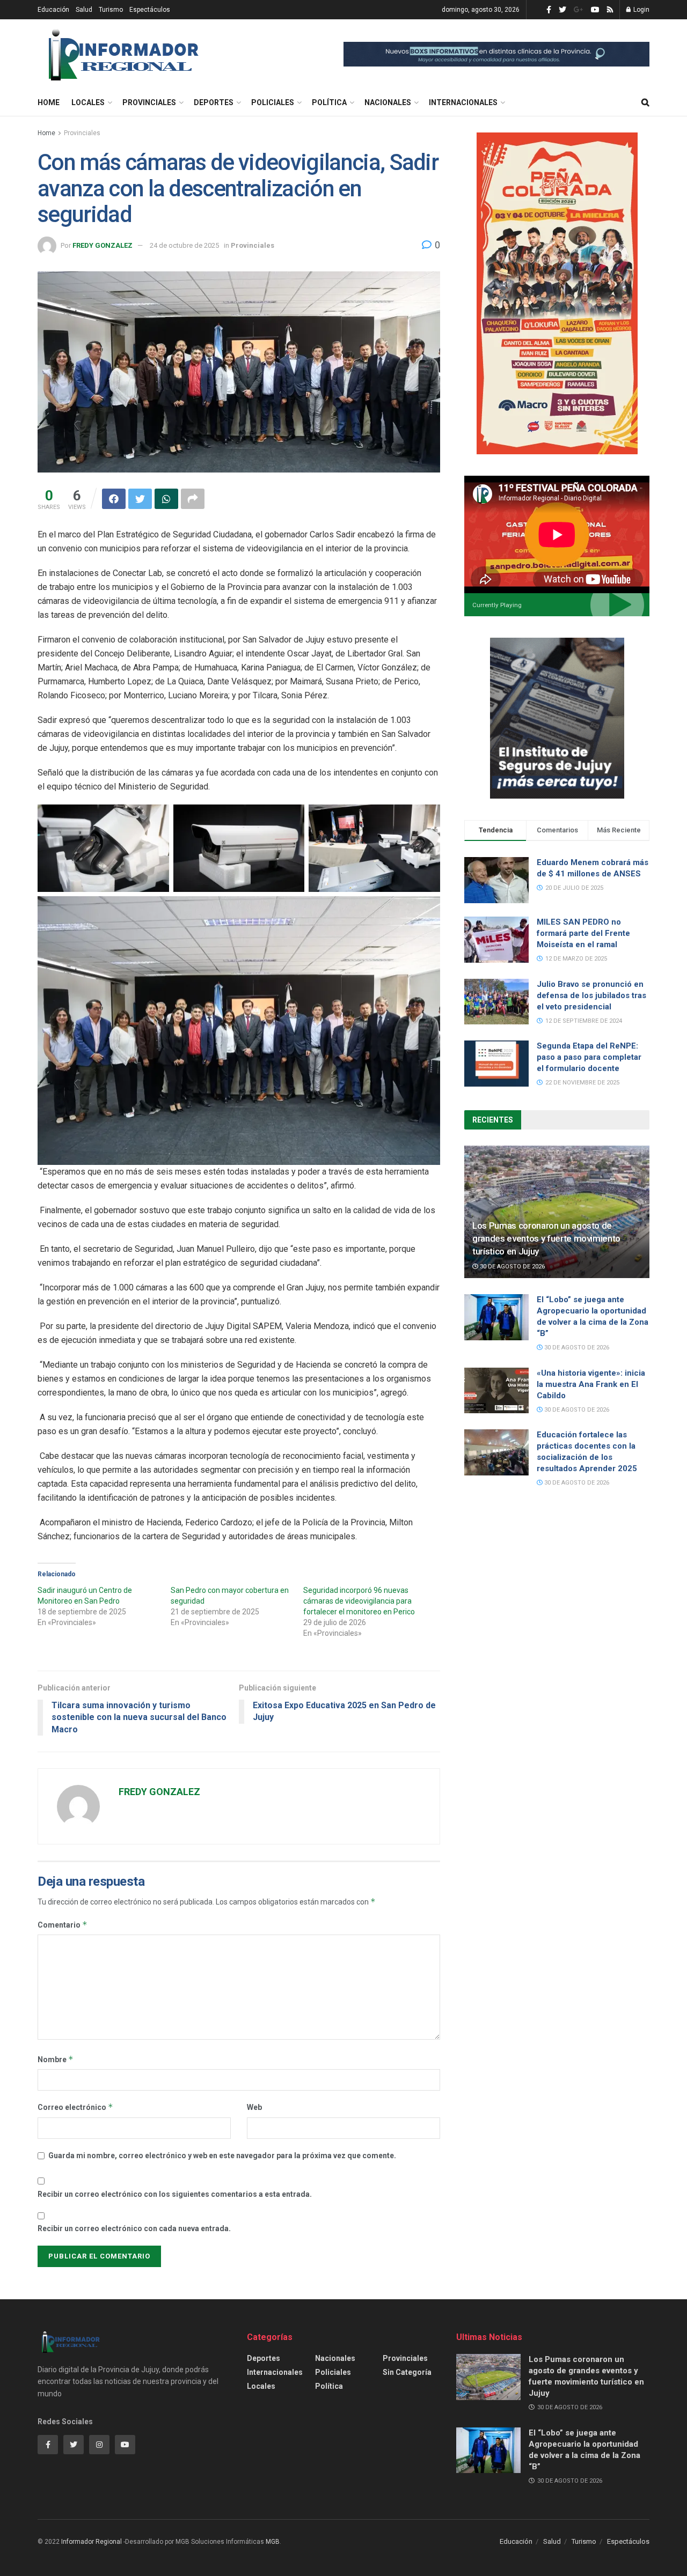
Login (641, 10)
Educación (53, 10)
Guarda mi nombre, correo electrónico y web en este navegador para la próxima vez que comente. (222, 2156)
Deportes (214, 102)
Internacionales (463, 102)
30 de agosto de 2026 (511, 1267)
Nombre (56, 2059)
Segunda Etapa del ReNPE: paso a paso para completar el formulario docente (589, 1057)
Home (49, 102)
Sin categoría (407, 2372)
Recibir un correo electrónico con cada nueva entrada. (134, 2228)
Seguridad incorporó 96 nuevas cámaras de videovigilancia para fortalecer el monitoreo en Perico (359, 1601)
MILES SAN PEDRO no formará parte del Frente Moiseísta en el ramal (583, 933)
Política (329, 102)
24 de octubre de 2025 (184, 245)
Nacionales (388, 102)
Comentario (63, 1925)
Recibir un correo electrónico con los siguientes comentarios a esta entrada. (175, 2194)
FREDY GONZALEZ (103, 245)
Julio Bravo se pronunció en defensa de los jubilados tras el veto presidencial (591, 995)
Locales (88, 102)
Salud (84, 10)
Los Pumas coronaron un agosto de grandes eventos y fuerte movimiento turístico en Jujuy (546, 1238)
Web (254, 2107)
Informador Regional (92, 2542)
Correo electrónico (75, 2107)
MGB (273, 2542)
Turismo (111, 10)
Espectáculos (150, 10)
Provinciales (149, 102)
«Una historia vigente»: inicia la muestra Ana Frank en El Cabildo (591, 1384)
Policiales (273, 102)
